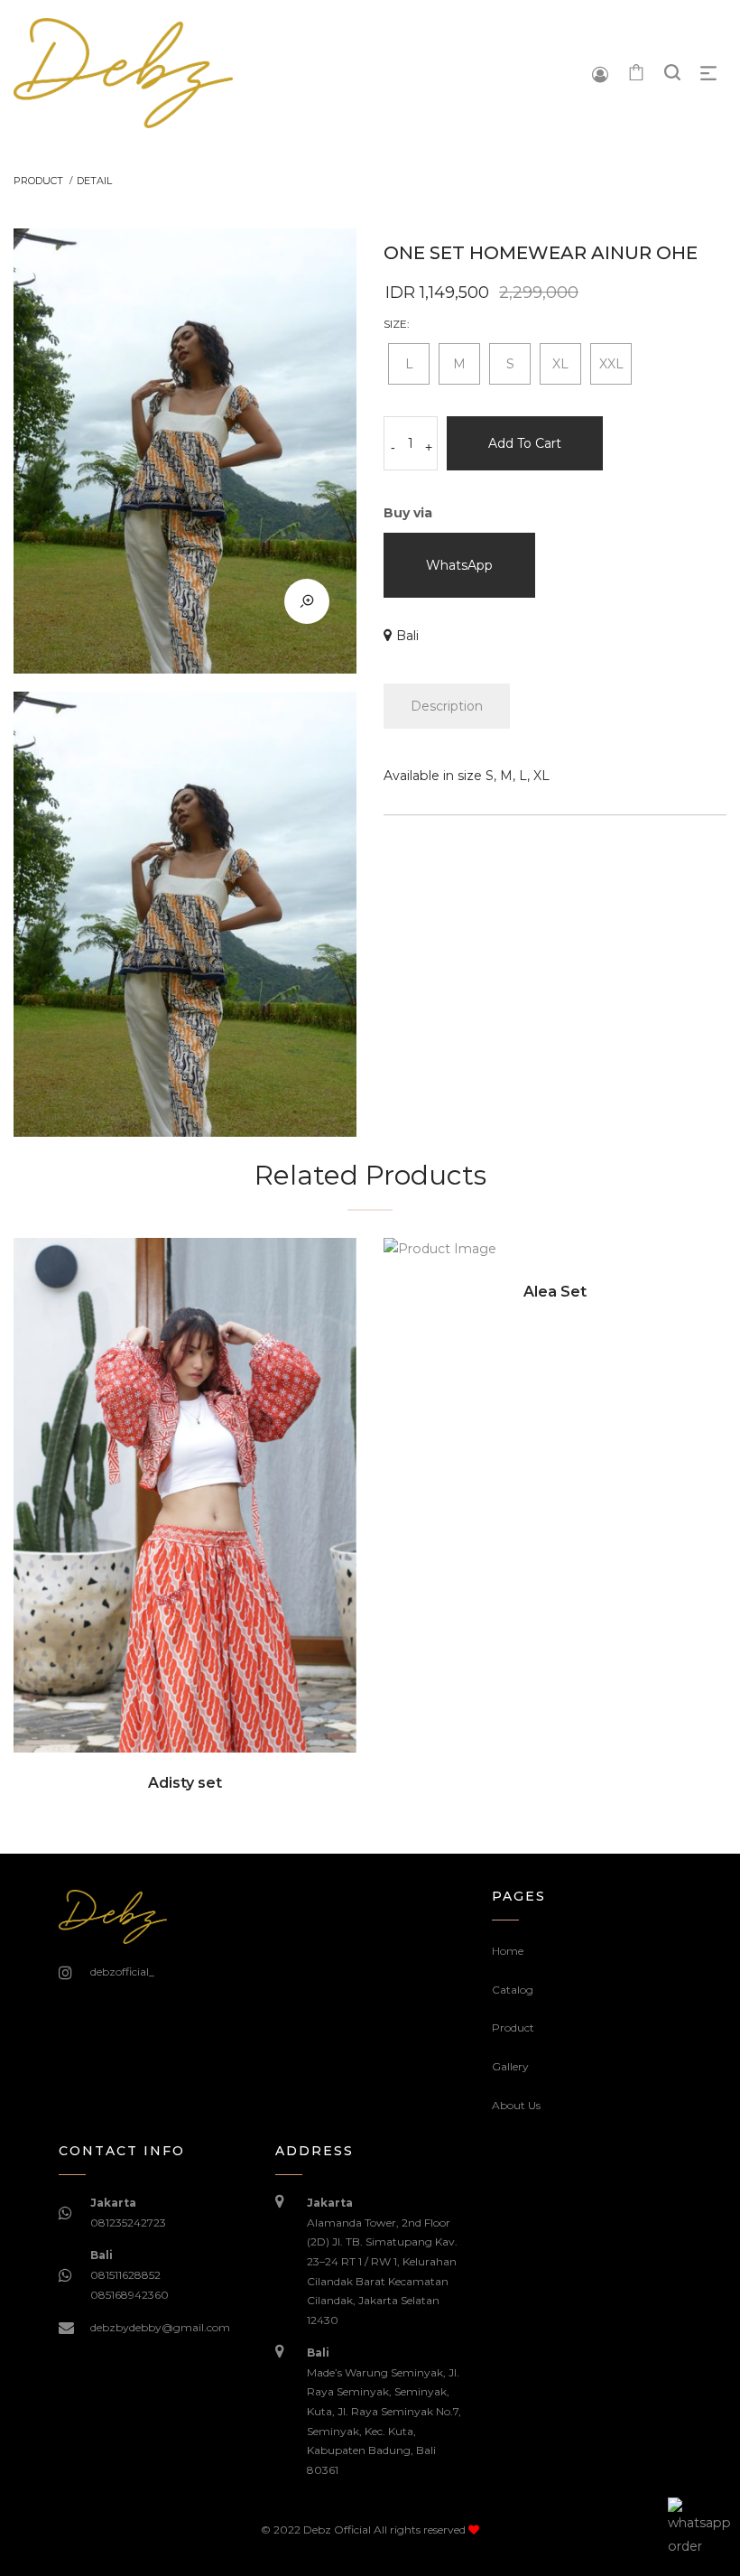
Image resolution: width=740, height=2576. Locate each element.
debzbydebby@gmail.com (160, 2327)
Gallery (510, 2066)
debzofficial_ (122, 1972)
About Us (516, 2105)
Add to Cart (525, 443)
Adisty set (185, 1783)
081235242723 (128, 2223)
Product (513, 2027)
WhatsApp (459, 565)
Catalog (513, 1990)
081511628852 (125, 2275)
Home (508, 1951)
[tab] (447, 706)
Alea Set (555, 1292)
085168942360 (129, 2295)
